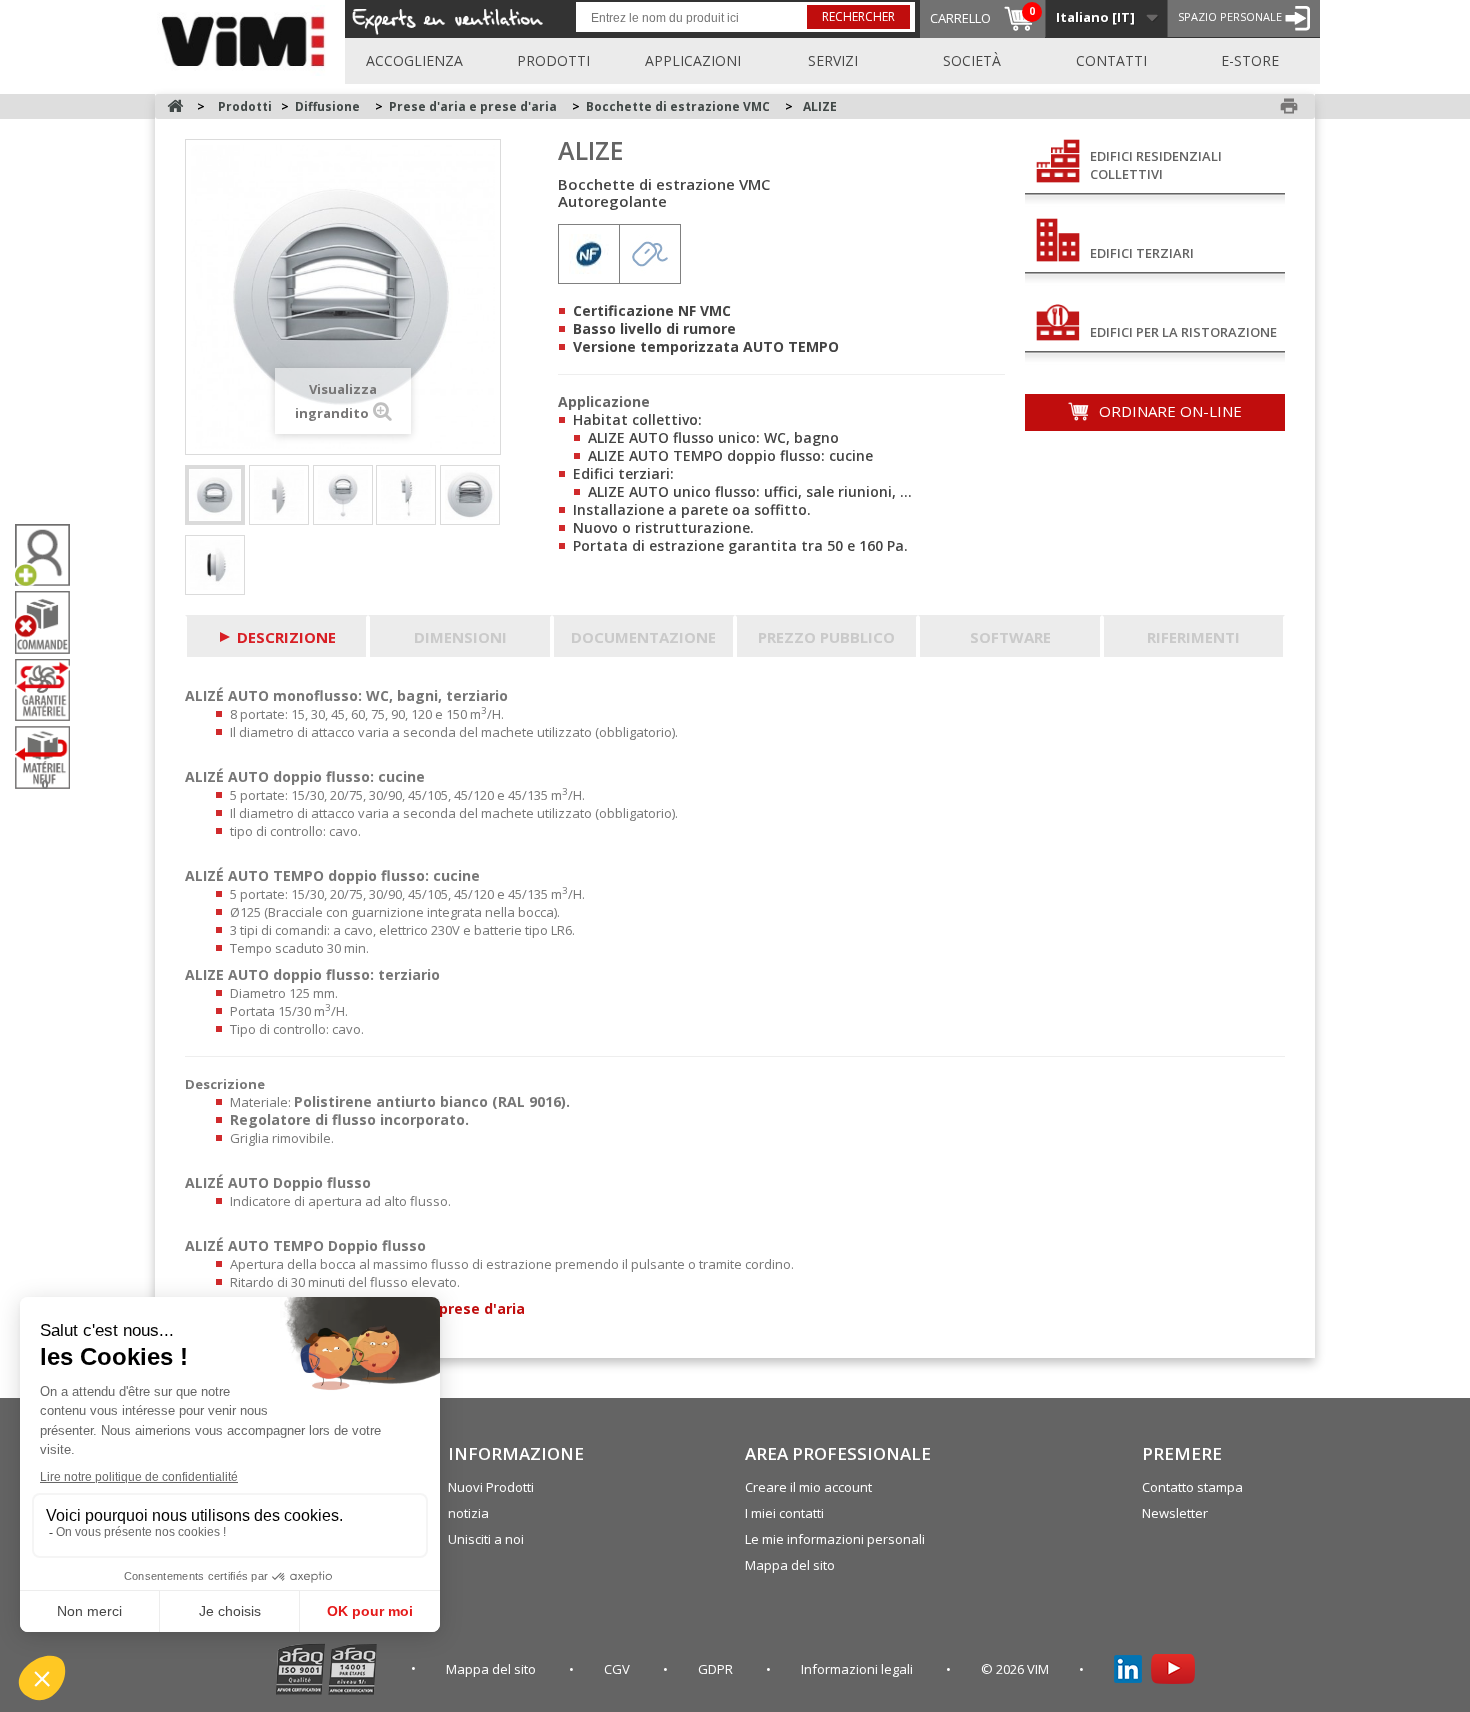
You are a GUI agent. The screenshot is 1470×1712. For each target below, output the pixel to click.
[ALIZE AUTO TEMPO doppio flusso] (470, 495)
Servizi (833, 60)
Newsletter (1175, 1513)
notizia (468, 1513)
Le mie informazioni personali (835, 1539)
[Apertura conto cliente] (50, 555)
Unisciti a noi (486, 1539)
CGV (618, 1669)
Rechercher (858, 16)
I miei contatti (784, 1513)
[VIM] (247, 38)
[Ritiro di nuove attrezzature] (50, 757)
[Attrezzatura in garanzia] (50, 690)
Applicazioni (693, 60)
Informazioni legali (858, 1669)
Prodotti (553, 60)
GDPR (717, 1669)
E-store (1250, 60)
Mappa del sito (790, 1565)
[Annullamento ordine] (50, 622)
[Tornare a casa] (175, 106)
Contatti (1111, 60)
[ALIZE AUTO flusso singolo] (215, 495)
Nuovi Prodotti (491, 1487)
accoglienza (414, 60)
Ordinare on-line (1168, 411)
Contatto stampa (1192, 1487)
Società (972, 60)
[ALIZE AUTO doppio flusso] (343, 495)
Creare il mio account (808, 1487)
